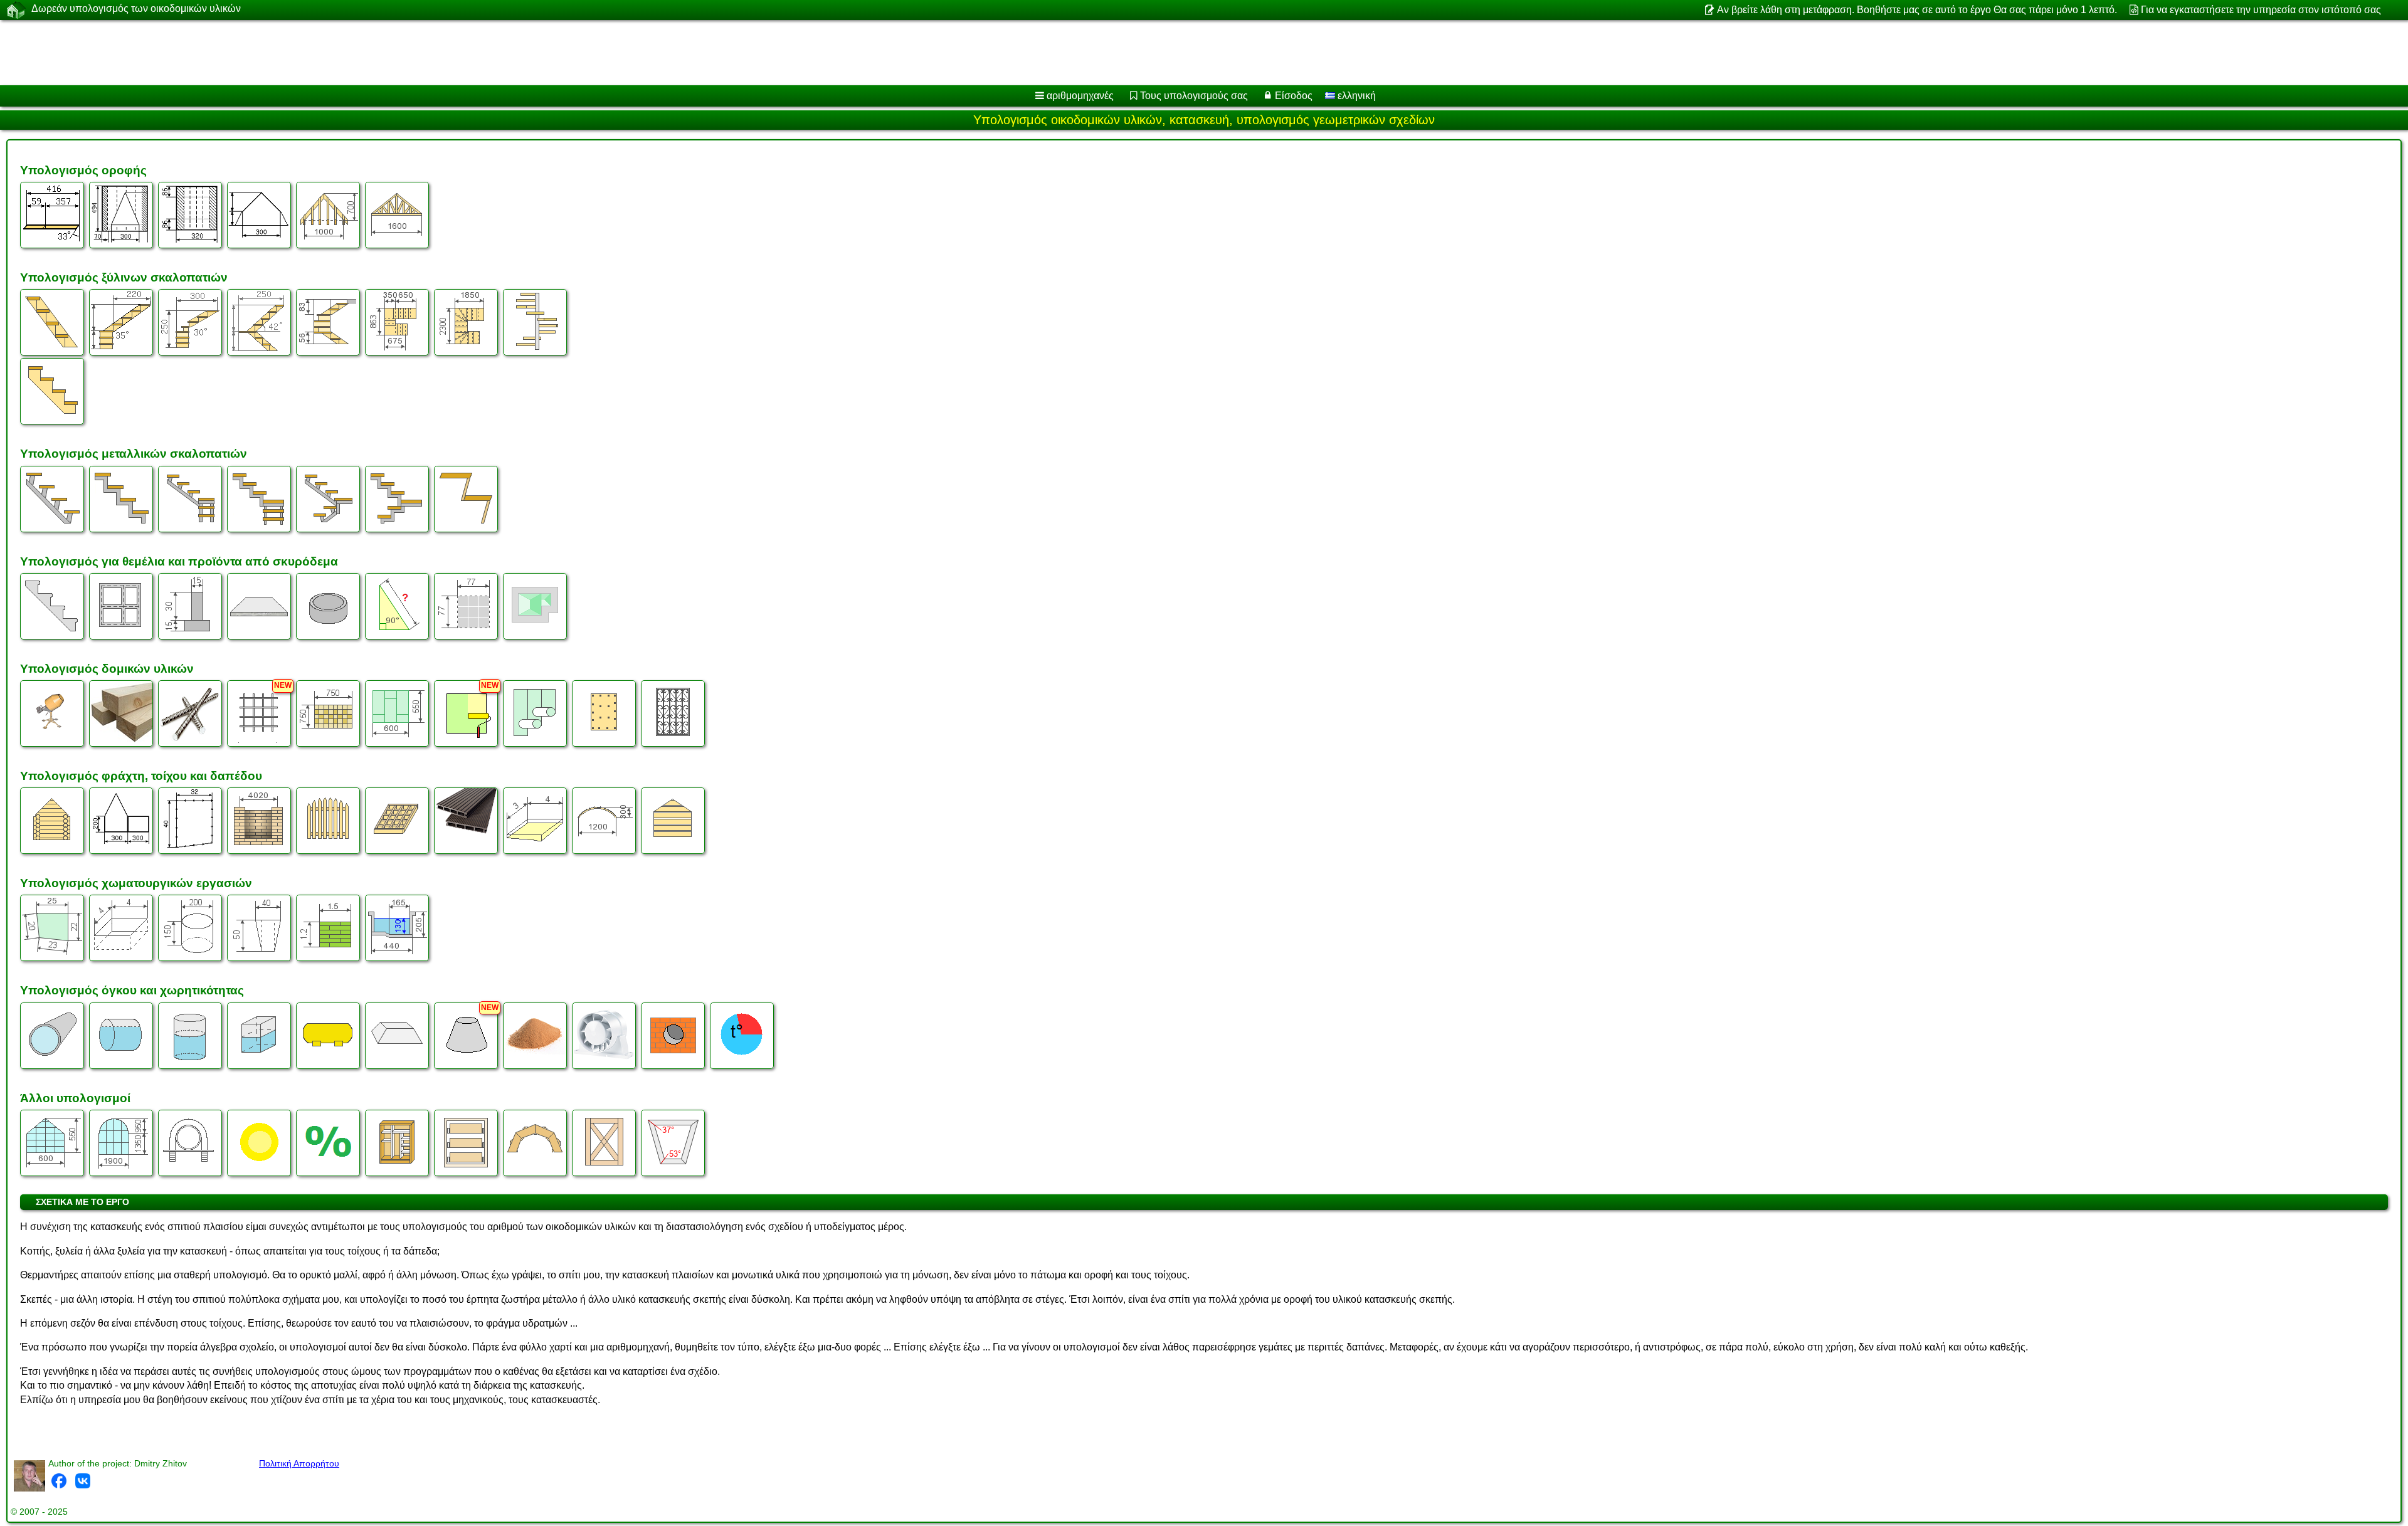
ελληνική (1355, 96)
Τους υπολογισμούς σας (1194, 96)
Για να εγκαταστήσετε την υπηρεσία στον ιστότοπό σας (2261, 10)
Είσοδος (1294, 96)
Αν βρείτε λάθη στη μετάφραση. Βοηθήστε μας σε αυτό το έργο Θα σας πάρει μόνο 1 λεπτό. (1917, 10)
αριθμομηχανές (1080, 96)
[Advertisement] (381, 53)
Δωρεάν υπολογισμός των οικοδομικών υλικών (136, 8)
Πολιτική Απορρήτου (299, 1463)
